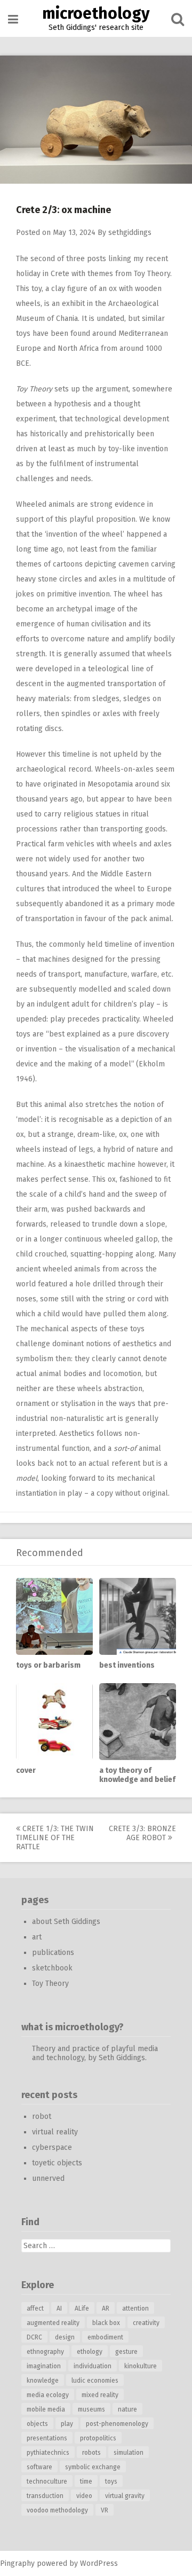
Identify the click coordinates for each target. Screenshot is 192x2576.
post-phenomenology (117, 2424)
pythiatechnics (48, 2453)
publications (53, 1953)
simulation (129, 2453)
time (86, 2481)
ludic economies (95, 2381)
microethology (96, 13)
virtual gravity (125, 2496)
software (39, 2467)
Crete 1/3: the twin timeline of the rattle (55, 1838)
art (37, 1937)
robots (91, 2453)
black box (106, 2323)
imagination (44, 2366)
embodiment (105, 2337)
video (84, 2496)
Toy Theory (152, 274)
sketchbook (52, 1968)
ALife (82, 2308)
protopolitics (98, 2438)
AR (106, 2308)
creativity (146, 2323)
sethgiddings (130, 233)
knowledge (43, 2381)
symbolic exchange (93, 2467)
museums (91, 2409)
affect (35, 2308)
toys (111, 2481)
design (65, 2337)
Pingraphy (17, 2563)
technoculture (47, 2481)
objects (37, 2424)
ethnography (45, 2352)
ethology (90, 2352)
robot (42, 2116)
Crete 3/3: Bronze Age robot (142, 1833)
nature (127, 2409)
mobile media (46, 2409)
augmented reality (53, 2323)
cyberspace (52, 2147)
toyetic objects (57, 2163)
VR (105, 2510)
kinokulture (141, 2366)
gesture (126, 2352)
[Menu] (13, 19)
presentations (47, 2438)
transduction (45, 2496)
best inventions (127, 1665)
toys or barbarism (48, 1665)
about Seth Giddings (66, 1922)
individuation (93, 2366)
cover (26, 1770)
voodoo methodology (57, 2510)
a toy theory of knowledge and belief (137, 1775)
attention (135, 2308)
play (67, 2424)
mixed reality (100, 2395)
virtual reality (55, 2132)
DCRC (34, 2337)
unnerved (48, 2178)
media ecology (48, 2395)
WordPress (99, 2563)
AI (59, 2308)
